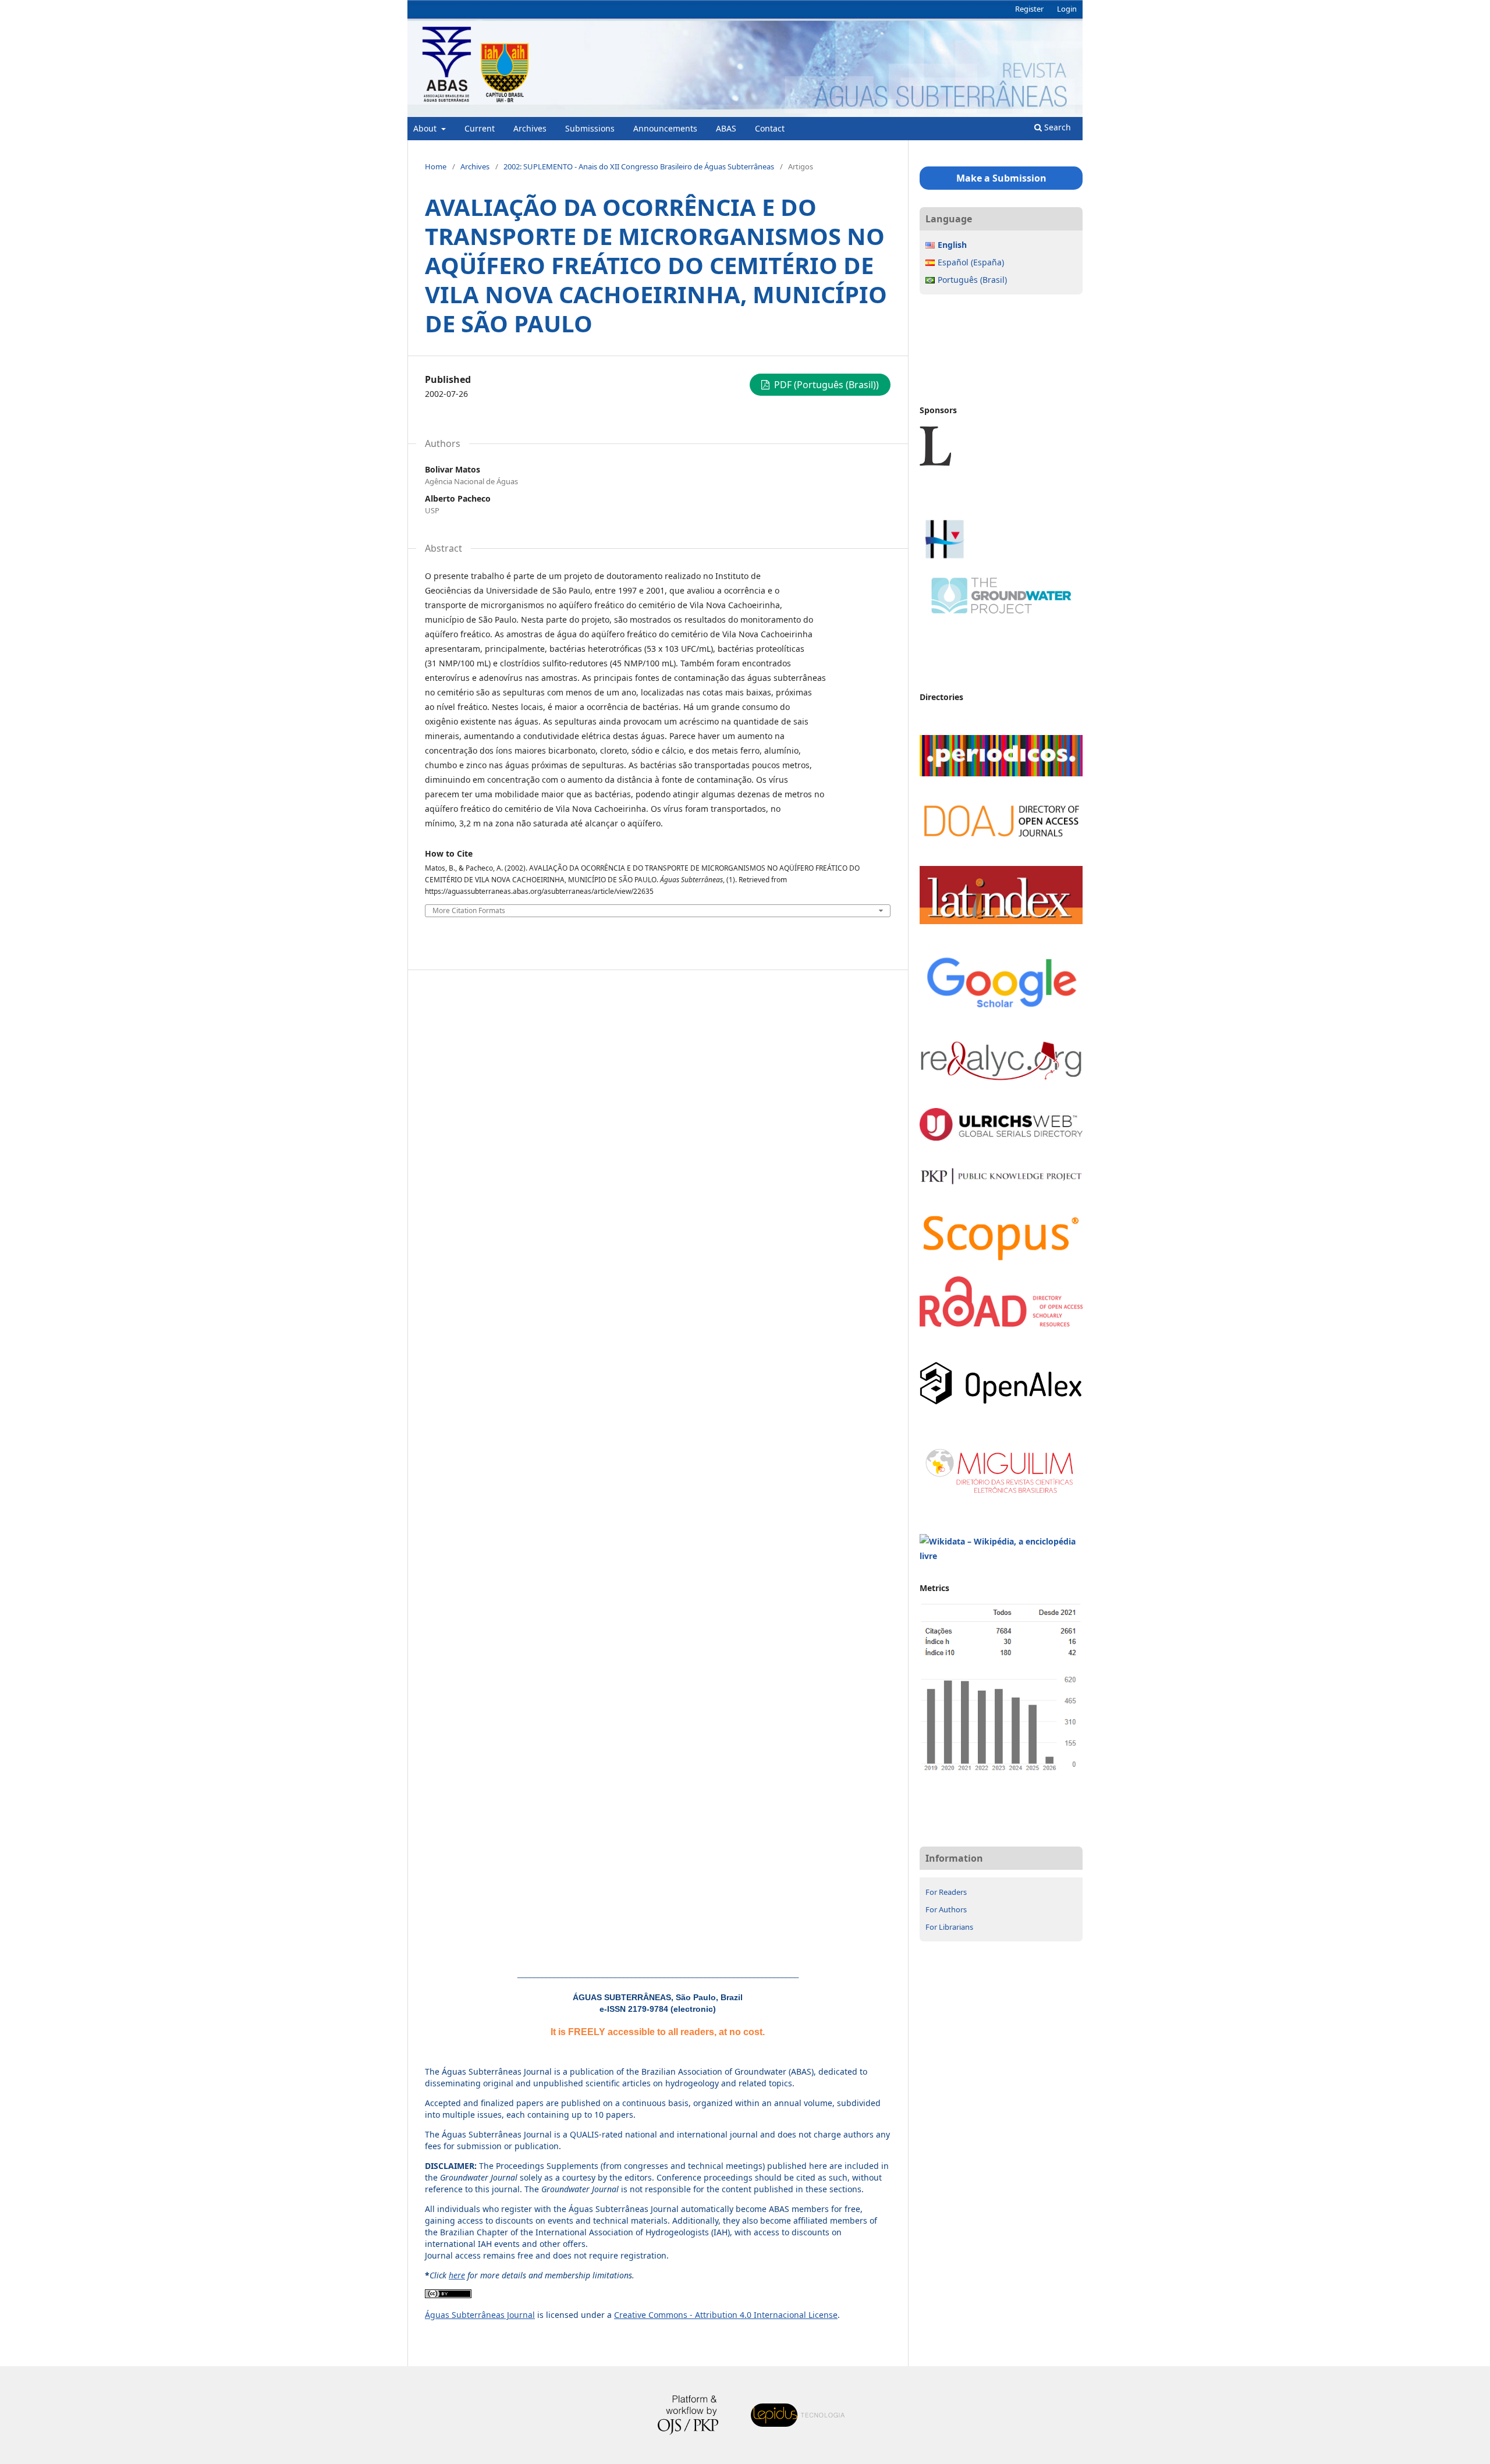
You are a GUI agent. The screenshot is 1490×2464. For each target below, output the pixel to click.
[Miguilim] (1001, 1496)
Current (480, 128)
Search (1056, 127)
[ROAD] (1001, 1324)
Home (436, 166)
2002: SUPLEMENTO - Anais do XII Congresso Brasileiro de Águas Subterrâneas (639, 166)
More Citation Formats (469, 911)
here (457, 2275)
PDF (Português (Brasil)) (825, 385)
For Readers (946, 1892)
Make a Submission (1001, 178)
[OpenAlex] (1001, 1402)
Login (1067, 9)
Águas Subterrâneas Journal (480, 2315)
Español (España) (971, 262)
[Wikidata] (1001, 1556)
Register (1029, 9)
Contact (770, 128)
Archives (530, 128)
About (426, 128)
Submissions (590, 128)
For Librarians (949, 1927)
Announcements (665, 128)
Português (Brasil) (972, 280)
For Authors (946, 1909)
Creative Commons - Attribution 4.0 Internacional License (726, 2315)
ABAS (726, 128)
